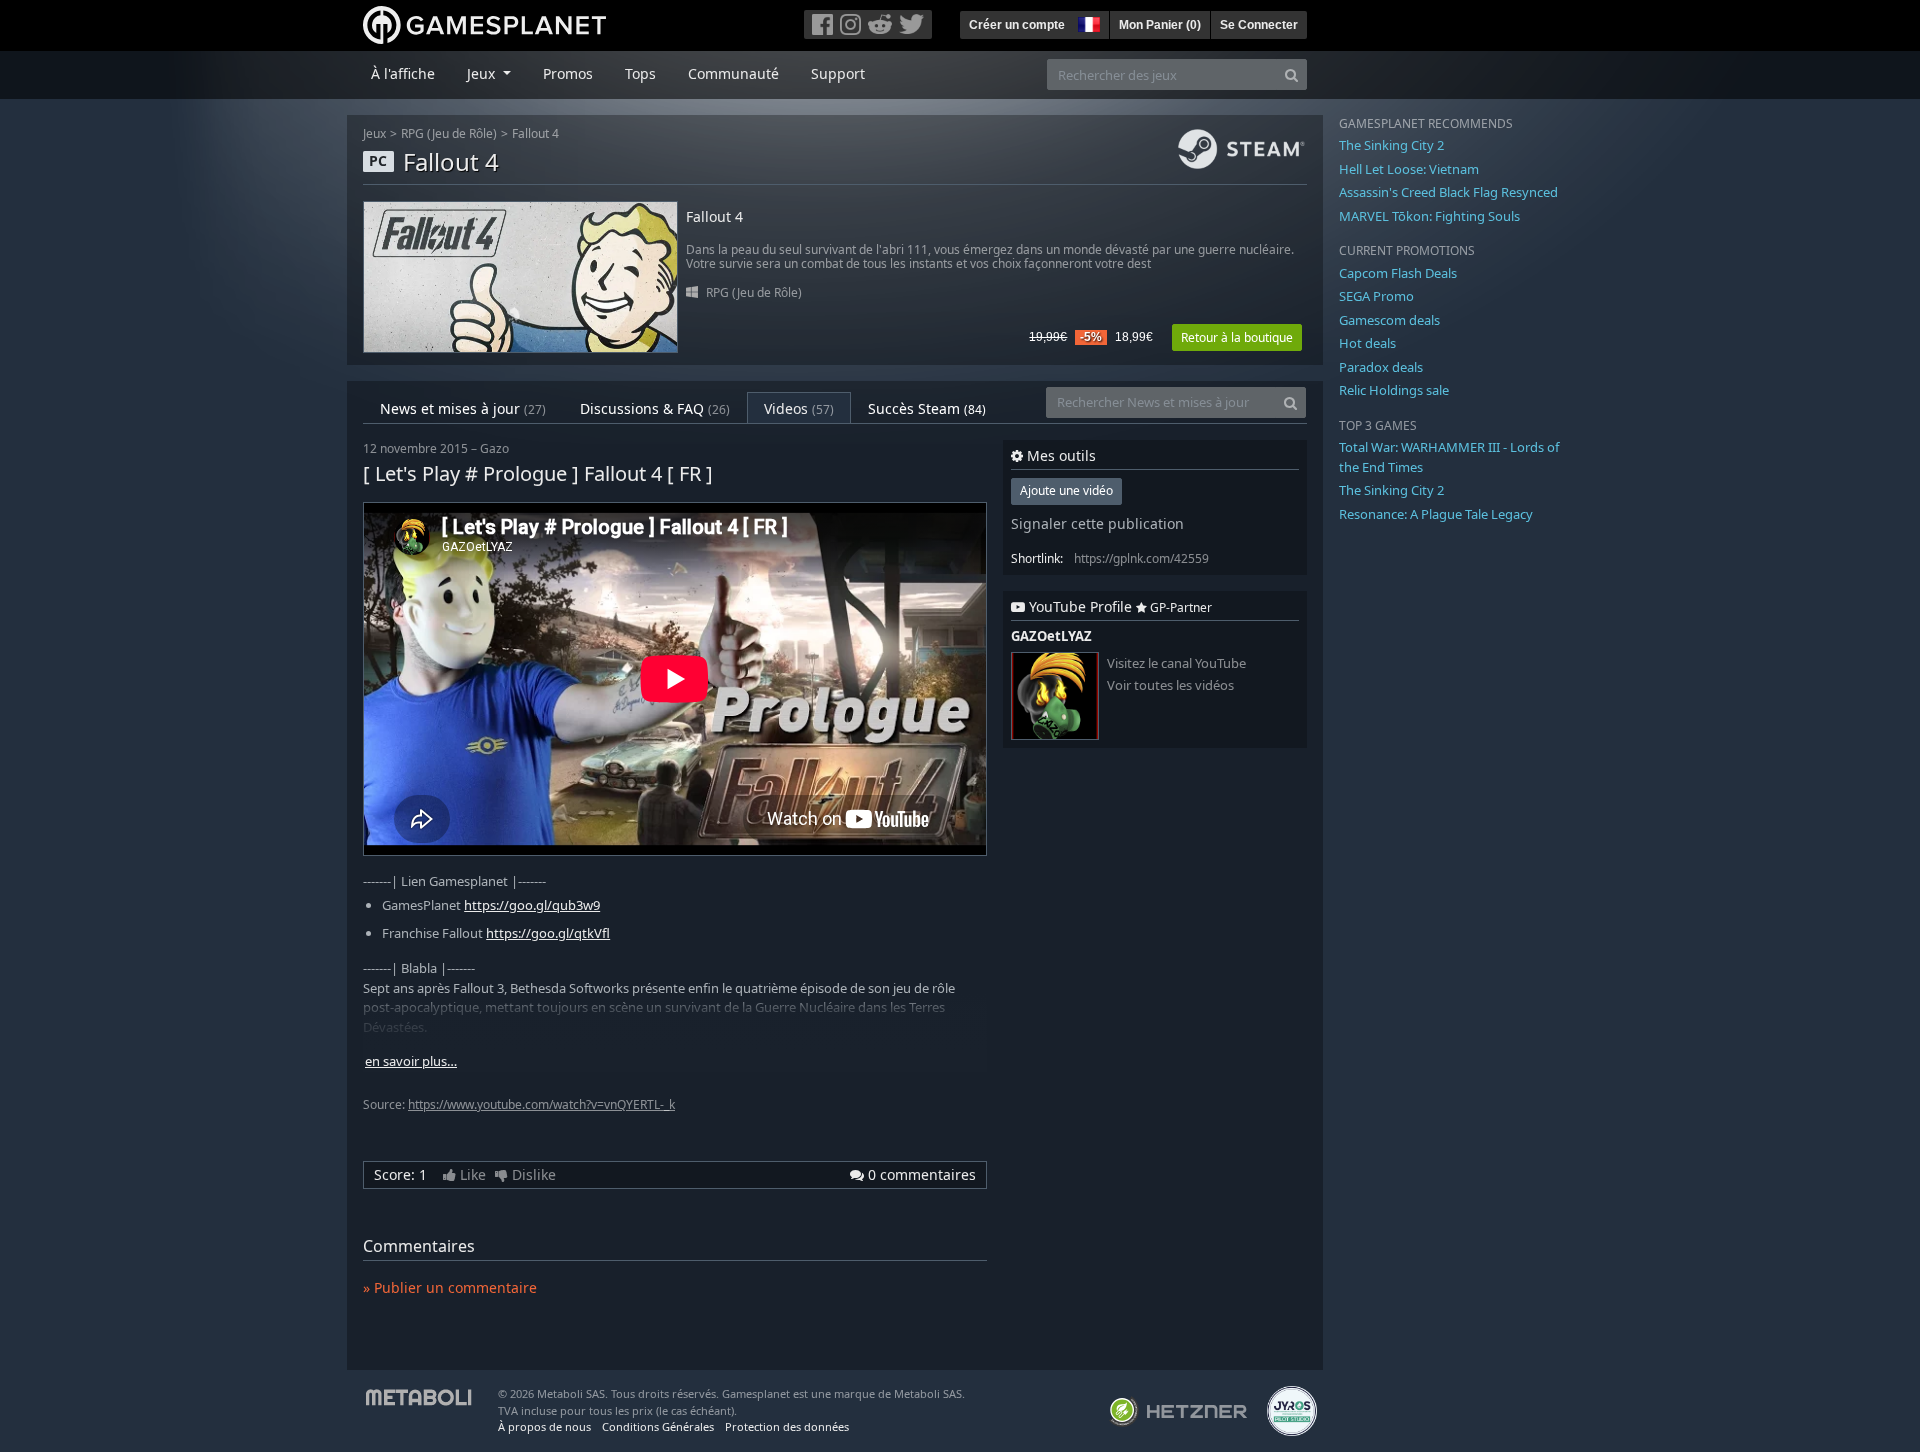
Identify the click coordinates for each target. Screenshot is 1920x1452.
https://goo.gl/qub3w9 (532, 905)
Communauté (733, 73)
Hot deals (1367, 343)
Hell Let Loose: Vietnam (1409, 169)
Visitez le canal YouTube (1176, 663)
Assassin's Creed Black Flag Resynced (1448, 192)
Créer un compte (1017, 25)
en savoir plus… (411, 1061)
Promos (568, 73)
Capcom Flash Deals (1398, 273)
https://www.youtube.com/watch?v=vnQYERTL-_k (541, 1104)
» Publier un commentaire (450, 1287)
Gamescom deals (1389, 320)
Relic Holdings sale (1394, 390)
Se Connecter (1259, 25)
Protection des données (787, 1426)
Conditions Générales (658, 1426)
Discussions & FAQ (655, 408)
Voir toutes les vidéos (1170, 685)
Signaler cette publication (1097, 523)
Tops (640, 73)
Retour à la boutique (1237, 337)
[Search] (1291, 74)
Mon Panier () (1160, 25)
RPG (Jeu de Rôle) (449, 133)
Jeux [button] (483, 73)
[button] (1087, 22)
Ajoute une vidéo (1066, 490)
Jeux (374, 133)
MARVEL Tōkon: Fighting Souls (1429, 216)
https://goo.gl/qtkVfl (548, 933)
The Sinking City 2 (1391, 145)
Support (838, 73)
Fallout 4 (535, 133)
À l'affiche (403, 73)
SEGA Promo (1376, 296)
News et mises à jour (463, 408)
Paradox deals (1381, 367)
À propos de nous (544, 1426)
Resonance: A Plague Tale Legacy (1436, 514)
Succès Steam (927, 408)
